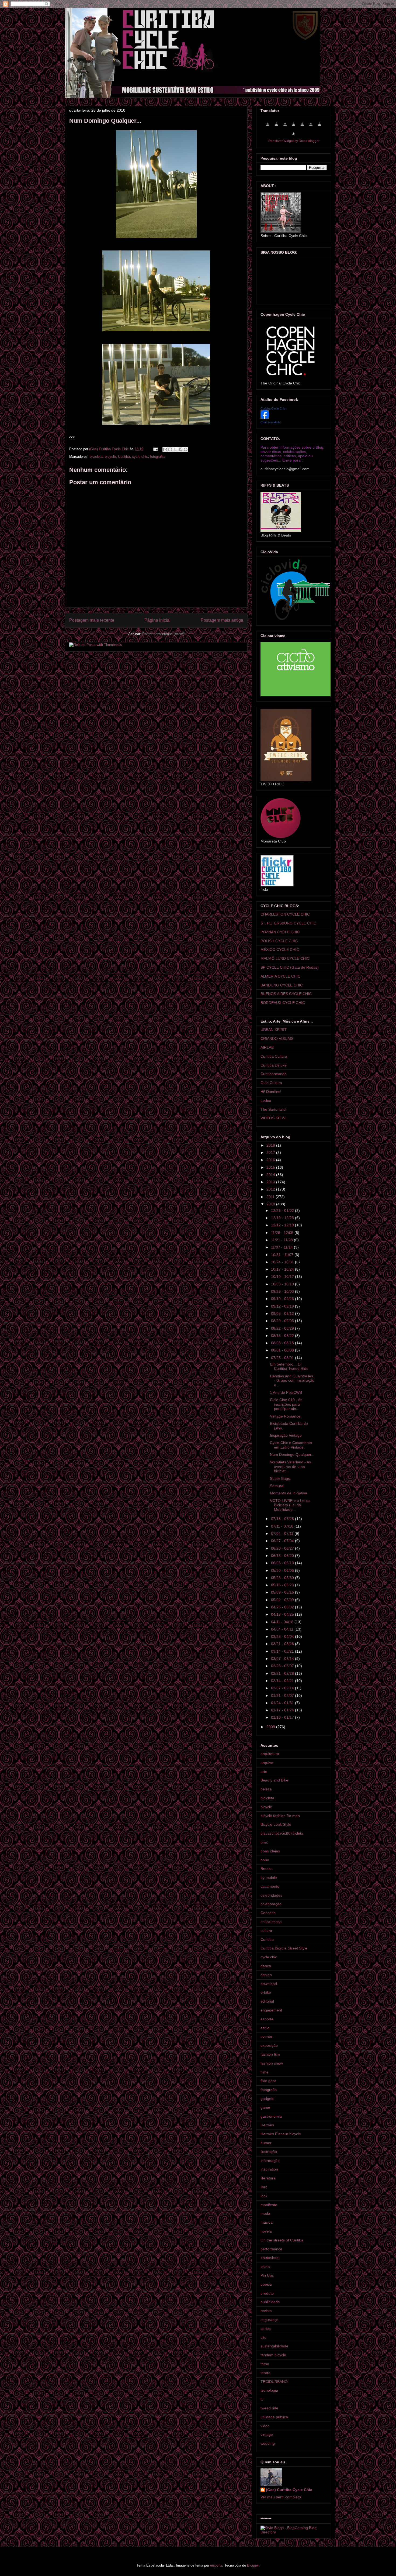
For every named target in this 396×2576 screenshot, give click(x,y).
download (269, 1984)
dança (266, 1966)
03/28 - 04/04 (283, 1636)
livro (264, 2187)
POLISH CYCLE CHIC (279, 941)
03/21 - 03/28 (283, 1644)
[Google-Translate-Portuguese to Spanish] (294, 136)
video (265, 2426)
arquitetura (270, 1754)
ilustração (269, 2152)
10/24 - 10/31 (283, 1262)
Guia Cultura (271, 1083)
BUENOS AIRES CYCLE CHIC (286, 994)
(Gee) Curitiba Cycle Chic (289, 2490)
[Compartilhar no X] (175, 449)
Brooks (266, 1869)
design (266, 1975)
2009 (271, 1727)
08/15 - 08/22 (283, 1336)
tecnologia (269, 2390)
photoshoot (270, 2258)
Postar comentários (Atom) (163, 634)
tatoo (265, 2364)
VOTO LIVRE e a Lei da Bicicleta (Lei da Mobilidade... (290, 1505)
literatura (268, 2178)
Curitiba (124, 457)
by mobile (269, 1877)
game (265, 2107)
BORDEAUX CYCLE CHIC (283, 1003)
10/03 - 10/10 (283, 1284)
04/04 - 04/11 (283, 1629)
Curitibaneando (274, 1074)
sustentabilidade (274, 2346)
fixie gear (268, 2081)
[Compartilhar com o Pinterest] (186, 449)
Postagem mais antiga (222, 620)
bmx (264, 1842)
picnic (265, 2267)
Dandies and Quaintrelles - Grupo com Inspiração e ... (292, 1381)
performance (271, 2249)
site (263, 2337)
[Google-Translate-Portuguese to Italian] (294, 127)
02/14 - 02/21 (283, 1681)
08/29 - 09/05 (283, 1321)
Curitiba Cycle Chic (273, 408)
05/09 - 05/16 (283, 1592)
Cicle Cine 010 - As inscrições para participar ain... (286, 1404)
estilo (265, 2028)
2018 (271, 1145)
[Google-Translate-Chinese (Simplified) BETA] (268, 127)
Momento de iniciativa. (289, 1493)
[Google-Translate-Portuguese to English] (311, 127)
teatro (265, 2373)
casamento (270, 1886)
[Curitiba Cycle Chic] (265, 418)
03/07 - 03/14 (283, 1659)
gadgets (267, 2099)
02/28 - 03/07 (283, 1666)
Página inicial (157, 620)
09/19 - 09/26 (283, 1299)
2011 (271, 1197)
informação (270, 2161)
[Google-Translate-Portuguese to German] (285, 127)
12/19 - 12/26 (283, 1218)
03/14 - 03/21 (283, 1651)
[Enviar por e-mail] (165, 449)
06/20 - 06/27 (283, 1548)
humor (266, 2143)
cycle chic (140, 457)
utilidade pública (274, 2417)
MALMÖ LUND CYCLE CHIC (285, 958)
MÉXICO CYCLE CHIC (280, 950)
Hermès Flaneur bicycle (281, 2134)
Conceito (268, 1913)
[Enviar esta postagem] (155, 449)
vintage (267, 2434)
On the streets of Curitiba (282, 2240)
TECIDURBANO (274, 2382)
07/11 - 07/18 (283, 1526)
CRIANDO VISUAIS (277, 1038)
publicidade (270, 2302)
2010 (271, 1204)
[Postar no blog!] (170, 449)
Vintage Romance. (286, 1416)
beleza (266, 1789)
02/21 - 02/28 (283, 1673)
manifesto (269, 2205)
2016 (271, 1160)
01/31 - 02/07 (283, 1695)
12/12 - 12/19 (283, 1225)
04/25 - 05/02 (283, 1607)
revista (266, 2311)
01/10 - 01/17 (283, 1717)
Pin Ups (267, 2275)
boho (265, 1860)
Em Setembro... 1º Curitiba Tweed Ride (289, 1366)
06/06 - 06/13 (283, 1563)
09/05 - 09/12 (283, 1313)
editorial (267, 2001)
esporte (267, 2019)
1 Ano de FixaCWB (286, 1392)
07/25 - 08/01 (283, 1358)
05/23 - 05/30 (283, 1578)
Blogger (253, 2565)
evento (266, 2037)
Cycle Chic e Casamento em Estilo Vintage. (291, 1445)
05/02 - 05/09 (283, 1600)
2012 (271, 1189)
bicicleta (96, 457)
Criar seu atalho (271, 422)
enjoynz (216, 2565)
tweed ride (269, 2408)
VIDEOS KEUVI (274, 1118)
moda (265, 2213)
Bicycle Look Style (276, 1824)
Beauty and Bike (274, 1780)
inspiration (269, 2169)
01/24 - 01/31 (283, 1703)
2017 (271, 1153)
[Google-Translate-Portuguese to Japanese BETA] (302, 127)
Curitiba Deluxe (274, 1065)
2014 (271, 1175)
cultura (266, 1931)
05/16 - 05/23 (283, 1585)
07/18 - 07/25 (283, 1519)
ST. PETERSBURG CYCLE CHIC (288, 923)
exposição (269, 2045)
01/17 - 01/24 (283, 1710)
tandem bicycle (273, 2355)
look (264, 2196)
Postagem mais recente (92, 620)
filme (265, 2072)
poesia (266, 2284)
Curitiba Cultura (274, 1056)
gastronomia (271, 2116)
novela (266, 2231)
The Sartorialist (273, 1109)
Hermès (267, 2125)
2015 (271, 1167)
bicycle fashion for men (280, 1816)
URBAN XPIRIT (274, 1030)
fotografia (157, 457)
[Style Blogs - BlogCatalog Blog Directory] (294, 2532)
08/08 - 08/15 (283, 1343)
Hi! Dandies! (271, 1092)
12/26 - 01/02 (283, 1210)
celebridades (271, 1895)
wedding (268, 2443)
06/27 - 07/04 (283, 1541)
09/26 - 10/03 (283, 1291)
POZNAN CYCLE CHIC (280, 932)
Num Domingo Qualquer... (292, 1454)
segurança (270, 2320)
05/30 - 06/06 (283, 1570)
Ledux (266, 1100)
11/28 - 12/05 (283, 1233)
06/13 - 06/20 (283, 1556)
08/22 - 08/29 (283, 1328)
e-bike (266, 1992)
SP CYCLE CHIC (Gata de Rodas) (290, 967)
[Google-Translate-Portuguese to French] (276, 127)
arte (264, 1772)
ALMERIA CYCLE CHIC (280, 976)
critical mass (271, 1922)
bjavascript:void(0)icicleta (282, 1833)
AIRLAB (267, 1047)
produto (267, 2293)
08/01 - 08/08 (283, 1350)
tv (262, 2399)
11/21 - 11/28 (282, 1240)
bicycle (110, 457)
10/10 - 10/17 (283, 1277)
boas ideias (270, 1851)
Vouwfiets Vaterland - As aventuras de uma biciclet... (290, 1467)
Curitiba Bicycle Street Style (284, 1948)
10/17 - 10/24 (283, 1269)
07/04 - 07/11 (283, 1533)
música (267, 2222)
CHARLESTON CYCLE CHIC (285, 914)
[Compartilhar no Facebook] (180, 449)
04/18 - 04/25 (283, 1614)
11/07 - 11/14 (282, 1247)
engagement (271, 2010)
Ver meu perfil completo (281, 2497)
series (266, 2329)
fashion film (270, 2054)
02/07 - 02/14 (283, 1688)
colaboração (271, 1904)
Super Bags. (280, 1478)
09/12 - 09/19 (283, 1306)
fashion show (272, 2063)
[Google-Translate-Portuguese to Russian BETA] (319, 127)
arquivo (267, 1763)
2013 (271, 1182)
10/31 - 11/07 (283, 1255)
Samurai (277, 1486)
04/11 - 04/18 (283, 1622)
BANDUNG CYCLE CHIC (282, 985)
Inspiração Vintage (286, 1435)
